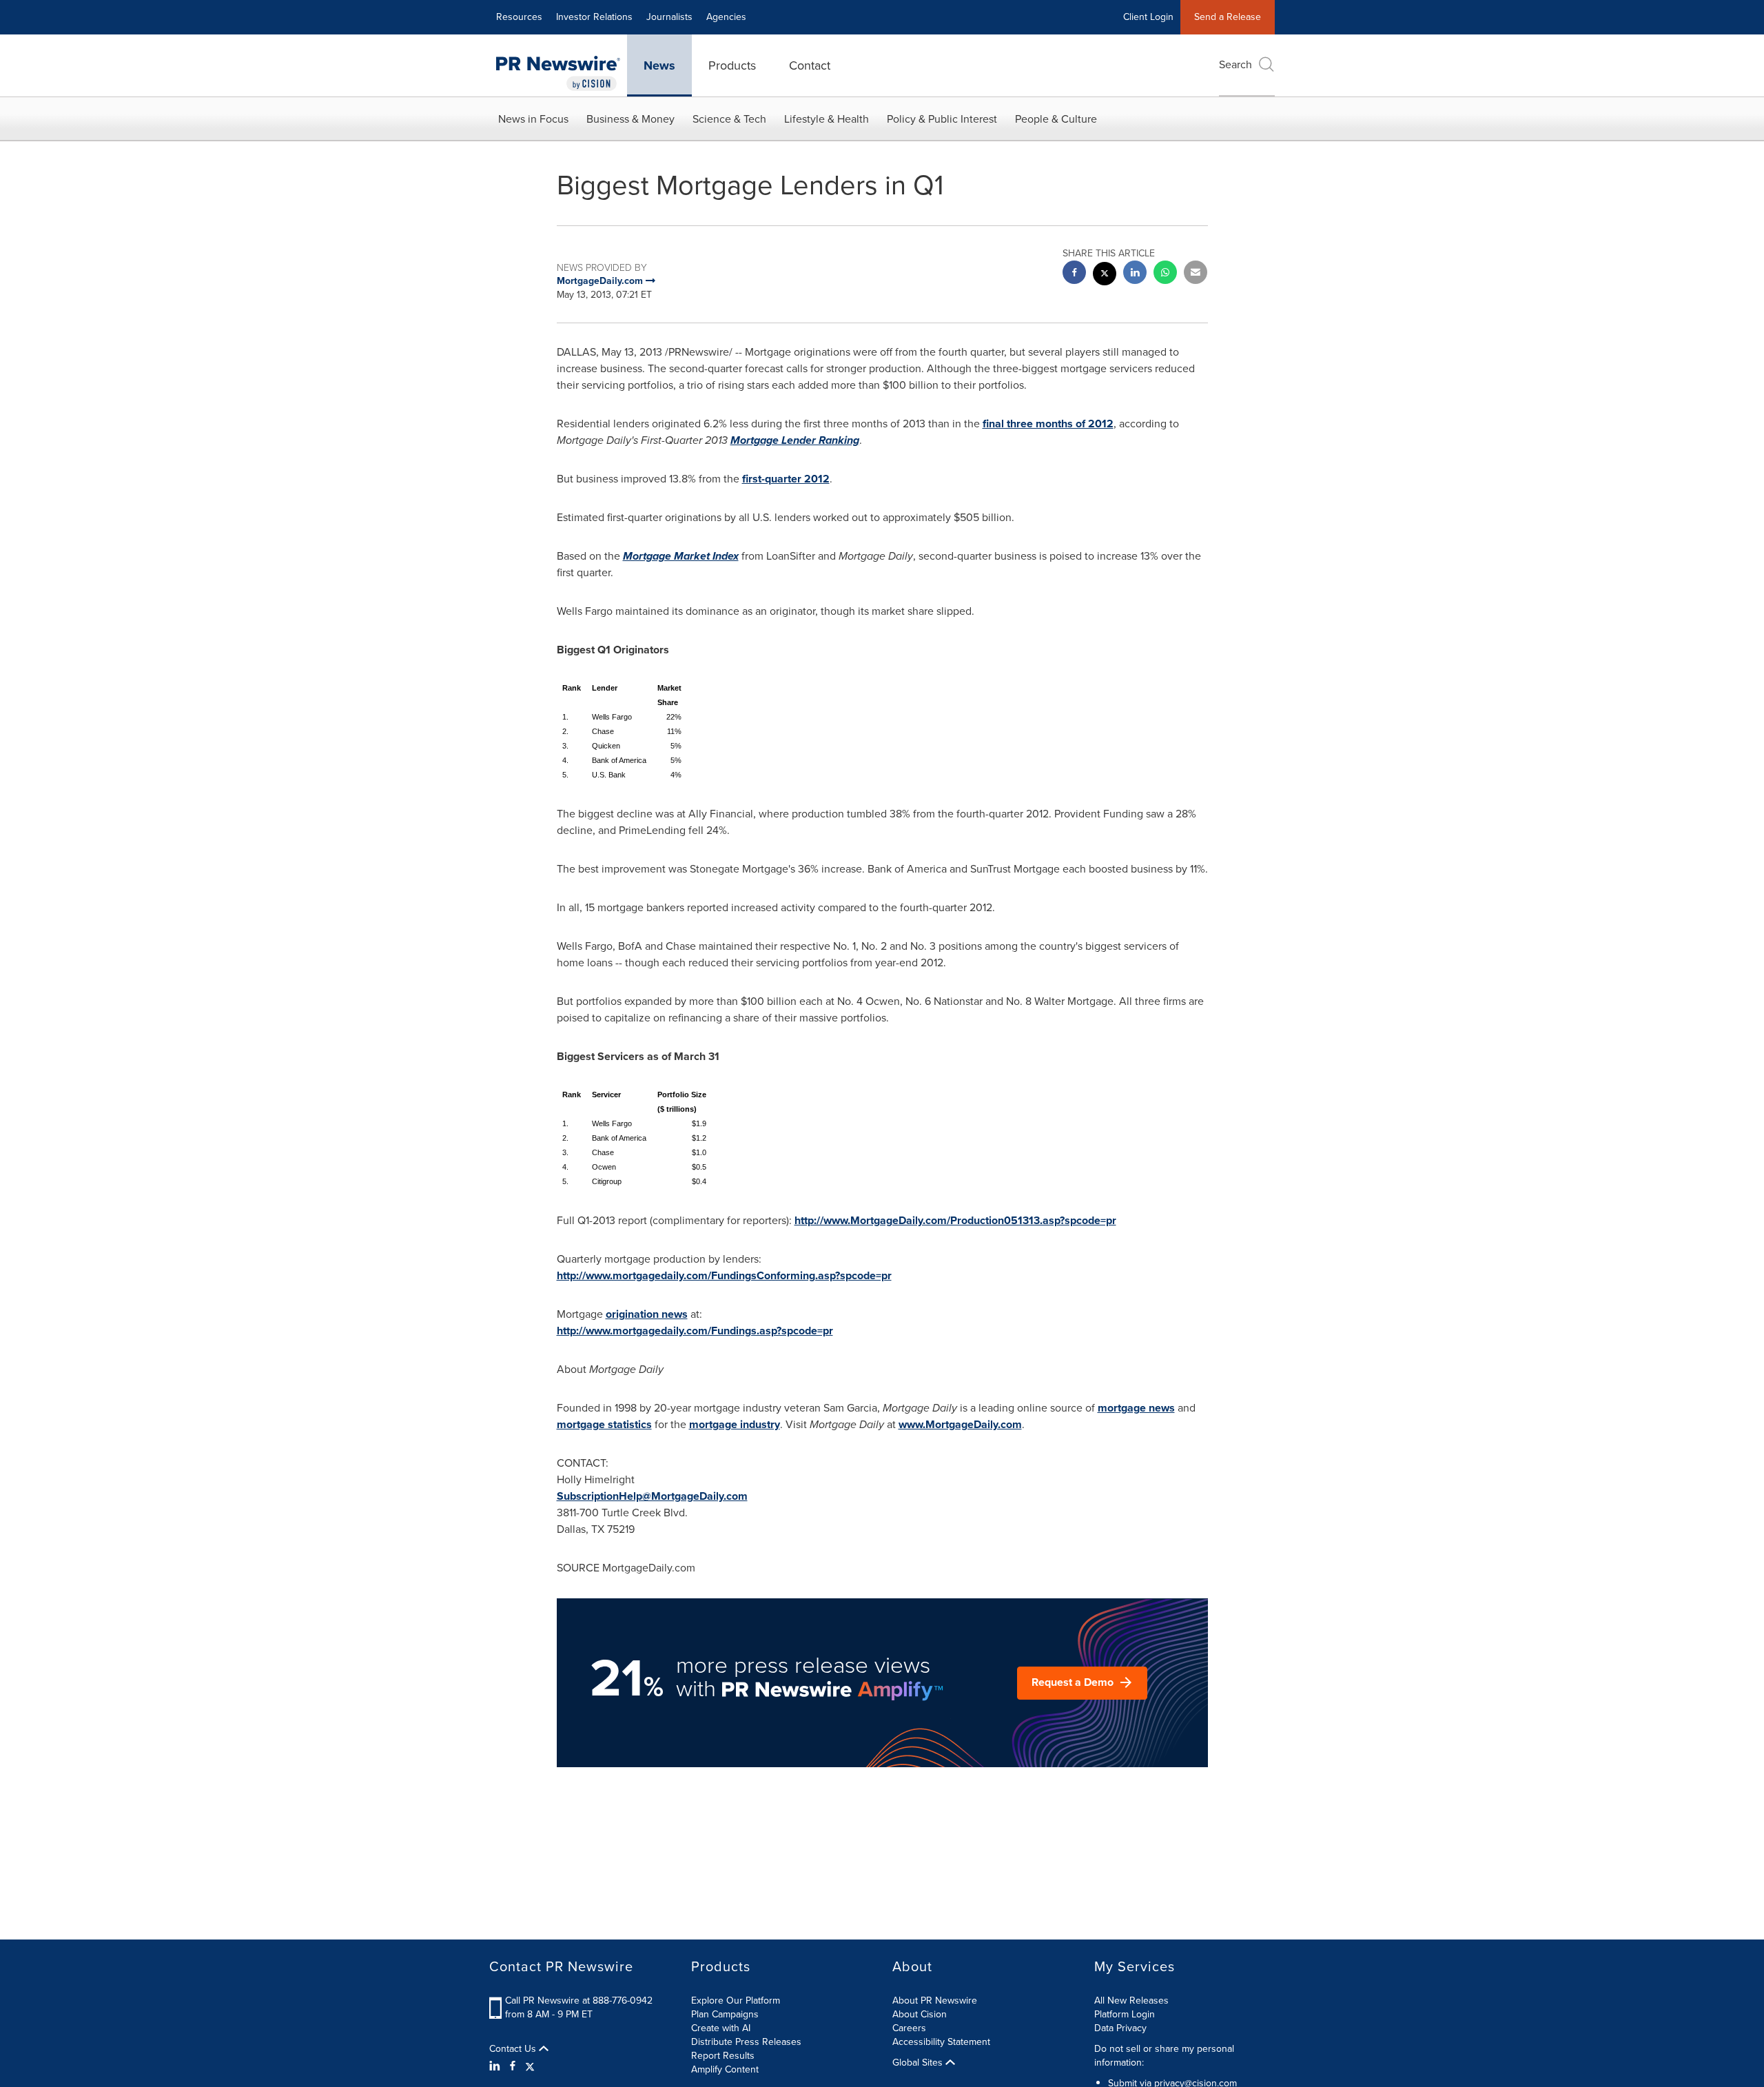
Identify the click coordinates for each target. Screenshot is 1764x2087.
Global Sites (919, 2063)
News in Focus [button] (533, 119)
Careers (909, 2028)
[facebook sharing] (1074, 274)
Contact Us (514, 2049)
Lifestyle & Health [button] (827, 119)
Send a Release (1228, 17)
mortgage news (1136, 1408)
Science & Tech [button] (729, 119)
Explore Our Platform (736, 2001)
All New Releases (1131, 2001)
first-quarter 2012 (786, 479)
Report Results (723, 2056)
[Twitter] (530, 2066)
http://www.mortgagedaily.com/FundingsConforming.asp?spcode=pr (724, 1275)
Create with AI (721, 2028)
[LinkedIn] (496, 2066)
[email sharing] (1196, 274)
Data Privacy (1120, 2028)
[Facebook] (513, 2066)
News (659, 65)
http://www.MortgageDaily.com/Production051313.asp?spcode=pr (955, 1220)
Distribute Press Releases (746, 2042)
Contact (810, 65)
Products (732, 65)
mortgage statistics (604, 1424)
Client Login (1148, 17)
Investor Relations (594, 17)
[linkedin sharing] (1135, 274)
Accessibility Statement (941, 2042)
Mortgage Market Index (681, 556)
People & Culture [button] (1056, 119)
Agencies (726, 17)
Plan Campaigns (725, 2014)
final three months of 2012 (1048, 424)
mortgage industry (735, 1424)
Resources (519, 17)
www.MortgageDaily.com (960, 1424)
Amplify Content (725, 2069)
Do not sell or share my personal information (1164, 2056)
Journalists (669, 17)
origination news (647, 1314)
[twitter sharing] (1105, 275)
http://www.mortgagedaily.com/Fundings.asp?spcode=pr (695, 1331)
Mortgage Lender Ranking (795, 440)
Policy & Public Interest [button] (942, 119)
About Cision (920, 2014)
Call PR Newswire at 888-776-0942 (579, 2001)
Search (1235, 64)
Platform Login (1125, 2014)
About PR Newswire (935, 2001)
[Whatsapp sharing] (1165, 274)
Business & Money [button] (630, 119)
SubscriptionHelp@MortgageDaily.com (652, 1496)
